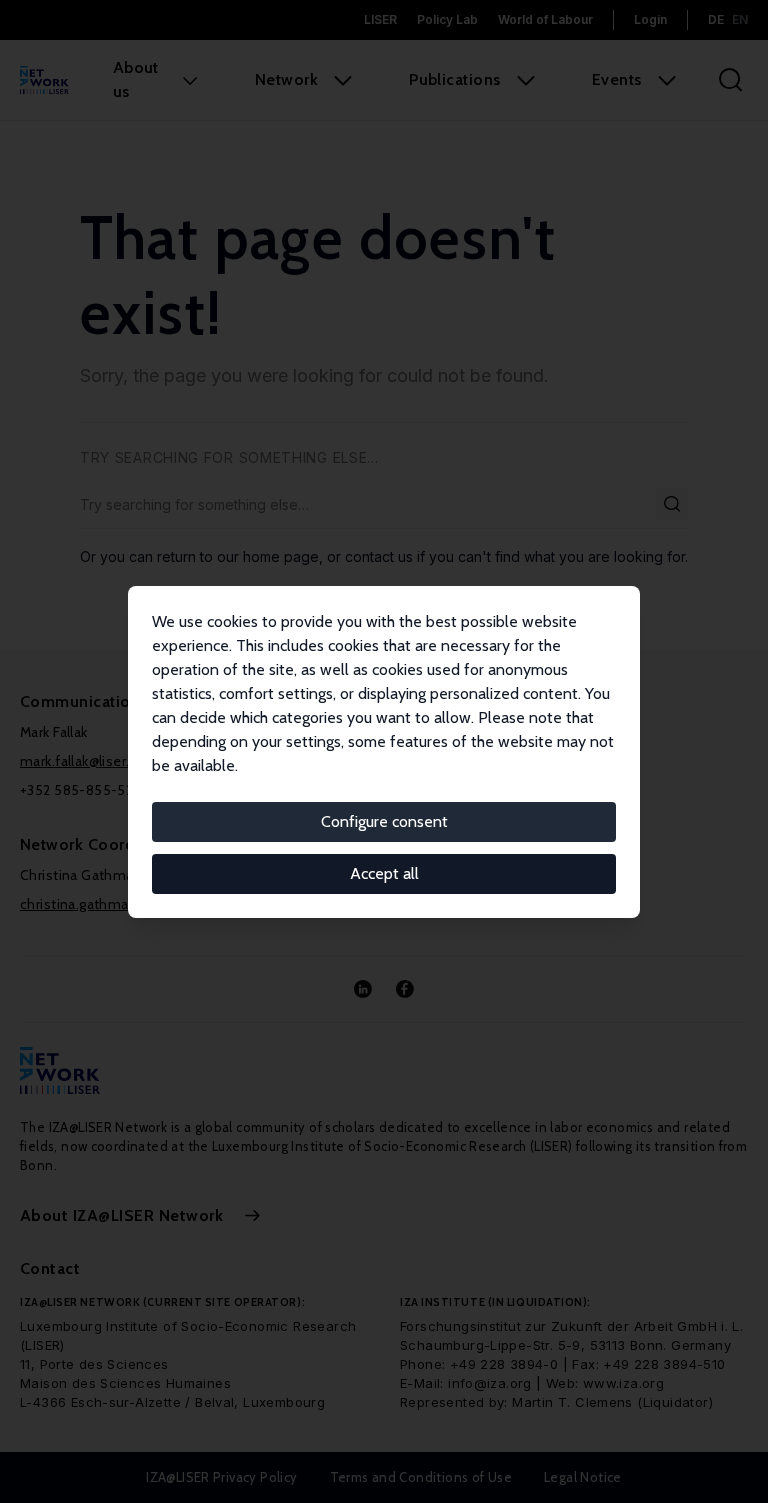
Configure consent (384, 821)
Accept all (384, 873)
